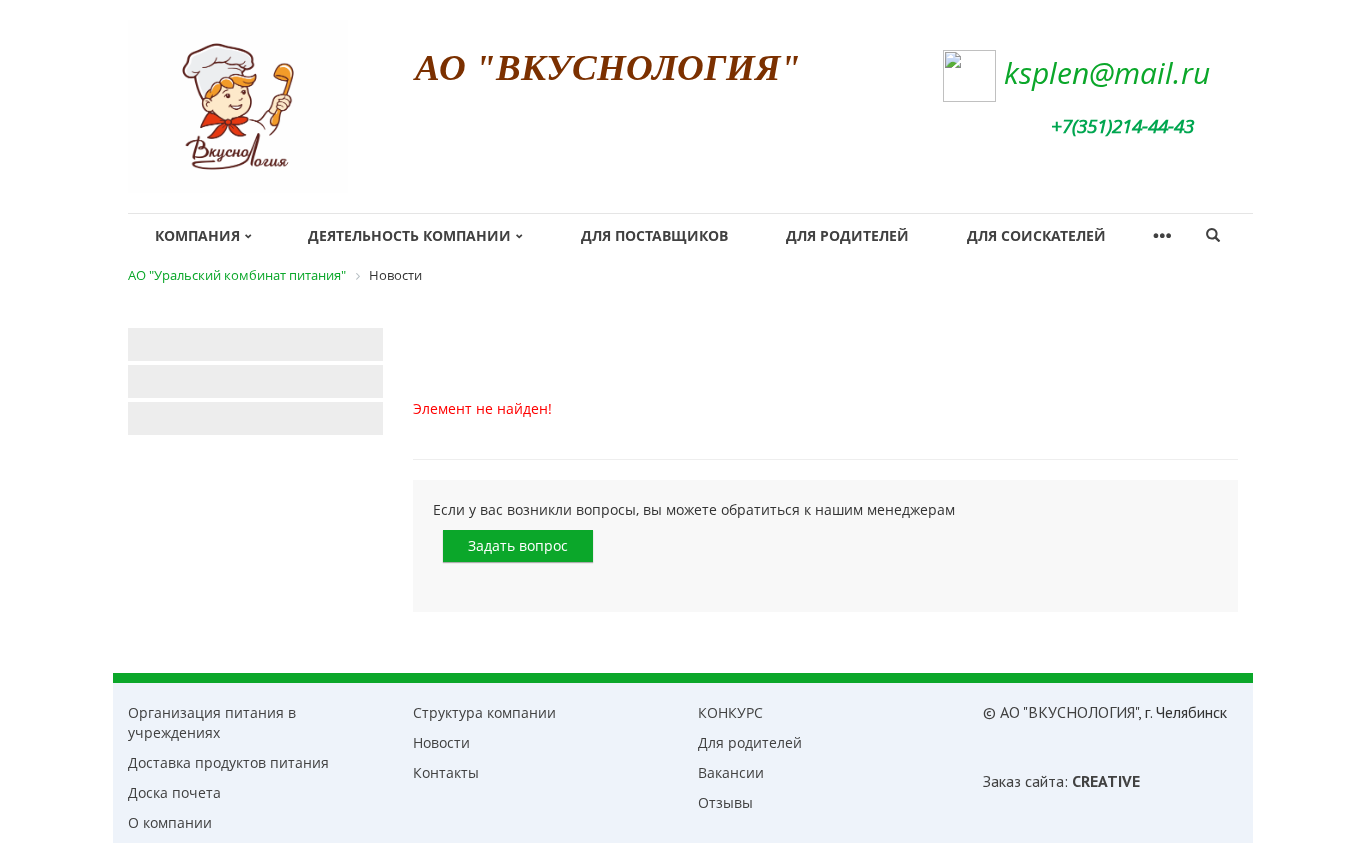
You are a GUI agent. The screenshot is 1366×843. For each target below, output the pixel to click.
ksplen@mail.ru (1107, 72)
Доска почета (174, 792)
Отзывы (725, 802)
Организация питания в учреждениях (212, 722)
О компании (170, 822)
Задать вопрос (518, 545)
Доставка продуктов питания (228, 762)
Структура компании (484, 712)
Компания (197, 235)
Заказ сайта (1023, 781)
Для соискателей (1036, 235)
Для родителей (847, 235)
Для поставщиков (654, 235)
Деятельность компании (409, 235)
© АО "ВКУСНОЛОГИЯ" (1060, 712)
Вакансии (731, 772)
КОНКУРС (730, 712)
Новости (441, 742)
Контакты (446, 772)
